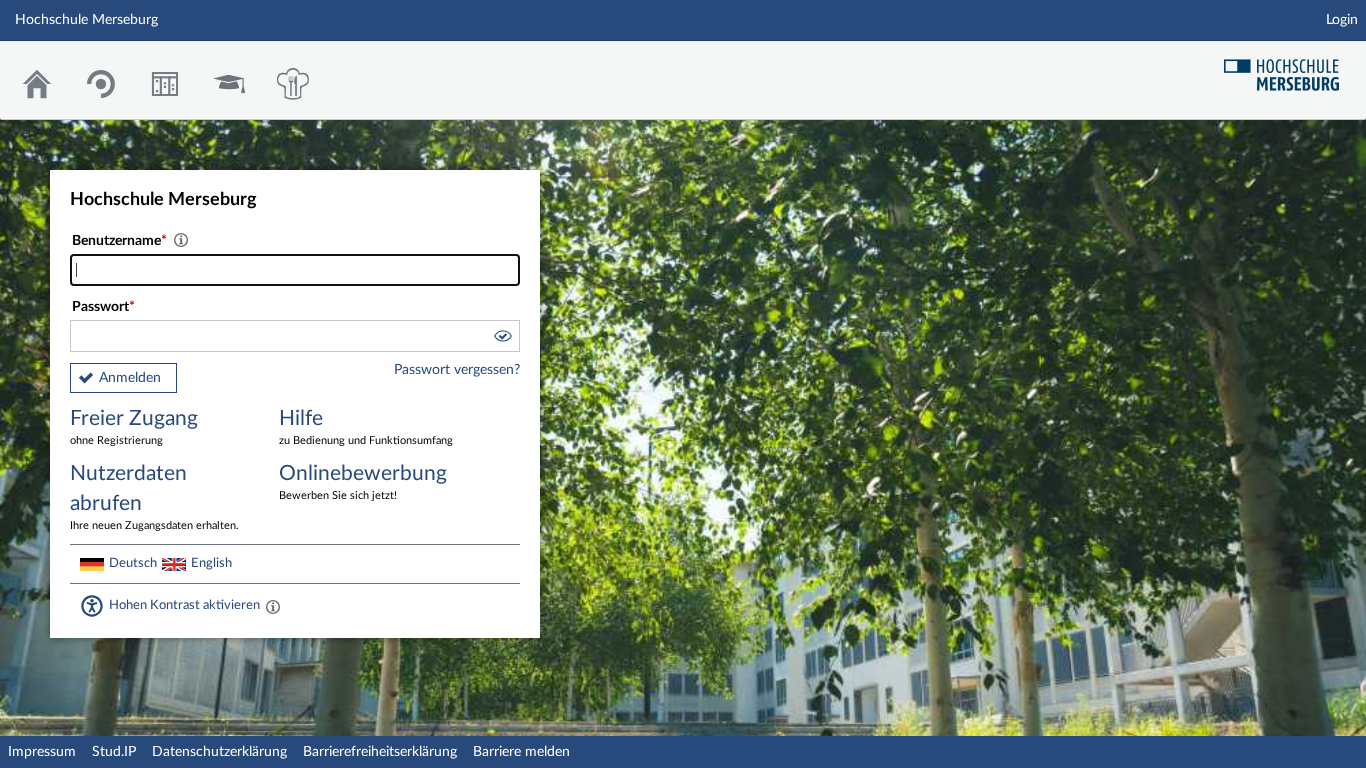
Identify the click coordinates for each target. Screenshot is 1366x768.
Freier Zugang (134, 427)
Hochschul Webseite (1289, 67)
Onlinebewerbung (363, 482)
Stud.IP (114, 752)
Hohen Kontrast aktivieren (184, 605)
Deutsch (133, 563)
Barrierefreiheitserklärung (380, 752)
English (211, 563)
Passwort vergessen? (457, 370)
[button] (502, 339)
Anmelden (130, 378)
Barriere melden (521, 752)
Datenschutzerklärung (219, 752)
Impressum (42, 752)
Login (1342, 20)
